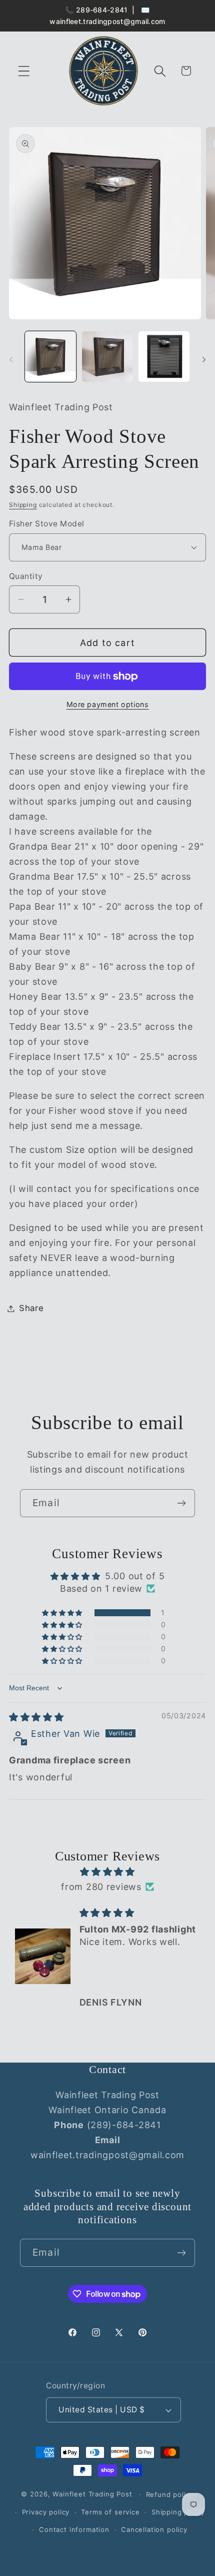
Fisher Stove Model (47, 524)
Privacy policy (46, 2512)
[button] (24, 71)
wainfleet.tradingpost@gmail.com (107, 21)
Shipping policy (178, 2512)
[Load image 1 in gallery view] (50, 357)
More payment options (108, 704)
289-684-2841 (102, 10)
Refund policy (170, 2494)
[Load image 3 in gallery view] (164, 357)
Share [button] (31, 1308)
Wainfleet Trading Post (92, 2494)
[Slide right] (204, 360)
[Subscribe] (181, 1503)
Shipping (23, 505)
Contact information (74, 2529)
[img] (36, 1717)
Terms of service (110, 2512)
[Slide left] (11, 360)
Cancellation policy (154, 2529)
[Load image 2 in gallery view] (107, 357)
